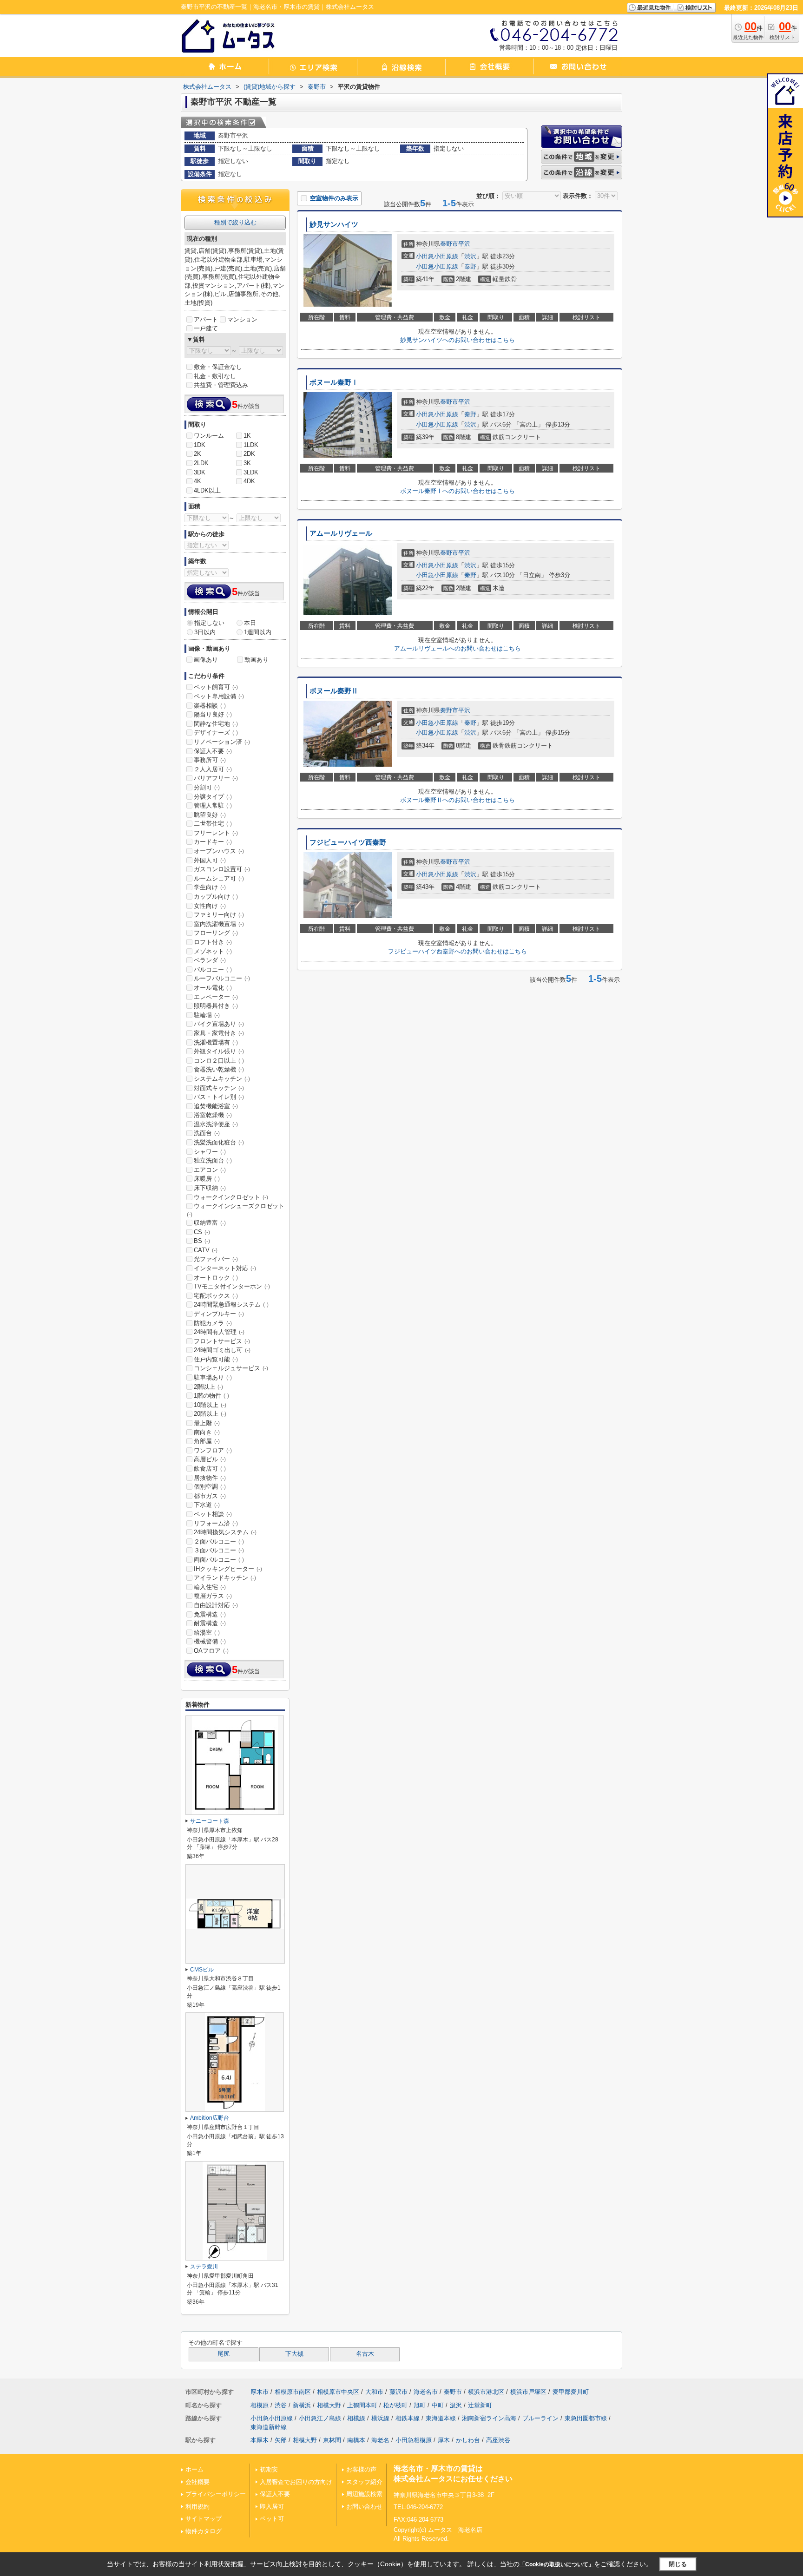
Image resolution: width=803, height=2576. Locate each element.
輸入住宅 (210, 1587)
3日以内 (205, 632)
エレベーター (216, 997)
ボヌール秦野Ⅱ (334, 691)
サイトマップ (204, 2519)
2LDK (201, 463)
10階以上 (210, 1405)
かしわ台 (468, 2440)
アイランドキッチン (225, 1578)
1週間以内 (258, 632)
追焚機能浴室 (216, 1106)
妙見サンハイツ (334, 224)
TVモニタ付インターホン (232, 1286)
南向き (207, 1432)
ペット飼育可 (216, 687)
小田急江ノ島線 (320, 2418)
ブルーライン (540, 2418)
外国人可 (210, 860)
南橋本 (356, 2440)
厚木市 (260, 2392)
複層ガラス (213, 1596)
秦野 (470, 266)
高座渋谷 (498, 2440)
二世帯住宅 (213, 824)
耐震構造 (210, 1623)
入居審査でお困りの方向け (296, 2482)
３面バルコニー (219, 1550)
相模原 (260, 2405)
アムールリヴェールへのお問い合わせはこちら (457, 648)
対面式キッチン (219, 1088)
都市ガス (210, 1496)
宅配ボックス (216, 1296)
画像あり (206, 660)
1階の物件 (211, 1396)
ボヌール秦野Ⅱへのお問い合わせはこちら (457, 800)
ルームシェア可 (219, 878)
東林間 (332, 2440)
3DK (200, 472)
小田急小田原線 (437, 256)
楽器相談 (210, 706)
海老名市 (426, 2392)
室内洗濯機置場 (219, 924)
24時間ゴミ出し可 (222, 1350)
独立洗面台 (213, 1160)
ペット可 (272, 2519)
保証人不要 (213, 751)
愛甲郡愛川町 (571, 2392)
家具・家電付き (219, 1033)
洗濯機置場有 (216, 1042)
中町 (438, 2405)
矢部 (281, 2440)
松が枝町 (395, 2405)
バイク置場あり (219, 1024)
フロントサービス (222, 1341)
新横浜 (302, 2405)
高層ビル (210, 1459)
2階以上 (208, 1387)
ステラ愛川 (204, 2267)
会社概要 (197, 2482)
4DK (249, 481)
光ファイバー (216, 1259)
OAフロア (211, 1651)
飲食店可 (210, 1469)
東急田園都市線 (586, 2418)
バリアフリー (216, 778)
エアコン (210, 1170)
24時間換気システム (225, 1532)
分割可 (207, 787)
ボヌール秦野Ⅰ (334, 382)
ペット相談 (213, 1514)
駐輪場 (207, 1015)
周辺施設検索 (364, 2494)
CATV (206, 1250)
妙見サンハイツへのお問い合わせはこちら (457, 340)
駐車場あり (213, 1377)
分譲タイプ (213, 797)
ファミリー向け (219, 915)
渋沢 (470, 256)
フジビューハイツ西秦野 (348, 842)
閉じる (678, 2564)
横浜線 (380, 2418)
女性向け (210, 906)
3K (247, 463)
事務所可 (210, 760)
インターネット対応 (225, 1268)
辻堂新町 (480, 2405)
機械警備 (210, 1641)
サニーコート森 (210, 1821)
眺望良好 (210, 815)
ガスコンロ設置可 (222, 869)
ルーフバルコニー (222, 978)
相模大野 (329, 2405)
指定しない (209, 623)
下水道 (207, 1505)
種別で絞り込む (235, 222)
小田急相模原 (414, 2440)
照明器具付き (216, 1006)
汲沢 (456, 2405)
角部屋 (207, 1441)
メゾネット (213, 951)
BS (202, 1241)
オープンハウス (219, 851)
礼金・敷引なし (215, 376)
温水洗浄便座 (216, 1124)
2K (197, 454)
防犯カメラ (213, 1323)
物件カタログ (204, 2531)
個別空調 (210, 1487)
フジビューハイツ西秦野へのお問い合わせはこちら (457, 951)
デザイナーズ (216, 733)
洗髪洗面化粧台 (219, 1142)
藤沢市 (398, 2392)
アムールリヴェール (341, 533)
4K (197, 481)
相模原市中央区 (338, 2392)
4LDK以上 (207, 490)
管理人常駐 (213, 805)
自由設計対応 (216, 1605)
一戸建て (206, 328)
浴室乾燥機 (213, 1115)
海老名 (380, 2440)
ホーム (194, 2469)
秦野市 (449, 244)
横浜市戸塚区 (528, 2392)
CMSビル (202, 1970)
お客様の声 (361, 2469)
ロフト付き (213, 942)
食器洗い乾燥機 (219, 1069)
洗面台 (207, 1133)
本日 (250, 623)
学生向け (210, 887)
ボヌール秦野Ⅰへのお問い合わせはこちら (457, 491)
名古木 (365, 2354)
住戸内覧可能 (216, 1359)
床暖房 (207, 1179)
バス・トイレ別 (219, 1097)
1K (247, 436)
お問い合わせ (364, 2507)
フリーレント (216, 833)
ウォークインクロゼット (231, 1197)
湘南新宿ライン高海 (489, 2418)
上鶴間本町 (362, 2405)
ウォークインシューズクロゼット (236, 1210)
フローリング (216, 933)
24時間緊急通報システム (231, 1304)
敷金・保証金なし (218, 367)
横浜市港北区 (486, 2392)
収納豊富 (210, 1223)
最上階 (207, 1423)
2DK (249, 454)
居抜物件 (210, 1478)
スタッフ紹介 (364, 2482)
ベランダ (210, 960)
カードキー (213, 842)
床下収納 (210, 1188)
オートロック (216, 1278)
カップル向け (216, 897)
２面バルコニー (219, 1541)
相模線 (356, 2418)
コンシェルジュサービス (231, 1368)
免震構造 (210, 1614)
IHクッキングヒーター (228, 1569)
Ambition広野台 (210, 2118)
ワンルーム (209, 436)
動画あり (257, 660)
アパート (206, 319)
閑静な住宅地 (216, 724)
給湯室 (207, 1633)
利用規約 (197, 2507)
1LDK (251, 445)
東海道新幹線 (269, 2427)
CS (202, 1232)
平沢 (464, 244)
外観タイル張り (219, 1051)
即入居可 (272, 2507)
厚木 (444, 2440)
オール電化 (213, 988)
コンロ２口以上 (219, 1061)
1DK (200, 445)
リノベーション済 (222, 742)
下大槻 (294, 2354)
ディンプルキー (219, 1314)
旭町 (420, 2405)
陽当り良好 (213, 714)
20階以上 (210, 1414)
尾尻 (224, 2354)
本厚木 (260, 2440)
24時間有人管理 (219, 1332)
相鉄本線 (408, 2418)
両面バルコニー (219, 1560)
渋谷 (281, 2405)
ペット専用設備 (219, 696)
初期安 (269, 2469)
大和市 (374, 2392)
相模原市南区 (293, 2392)
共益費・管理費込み (221, 385)
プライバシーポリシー (216, 2494)
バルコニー (213, 969)
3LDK (251, 472)
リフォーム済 (216, 1523)
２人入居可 (213, 769)
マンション (242, 319)
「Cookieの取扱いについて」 (557, 2564)
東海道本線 (441, 2418)
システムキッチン (222, 1079)
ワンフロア (213, 1450)
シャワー (210, 1152)
